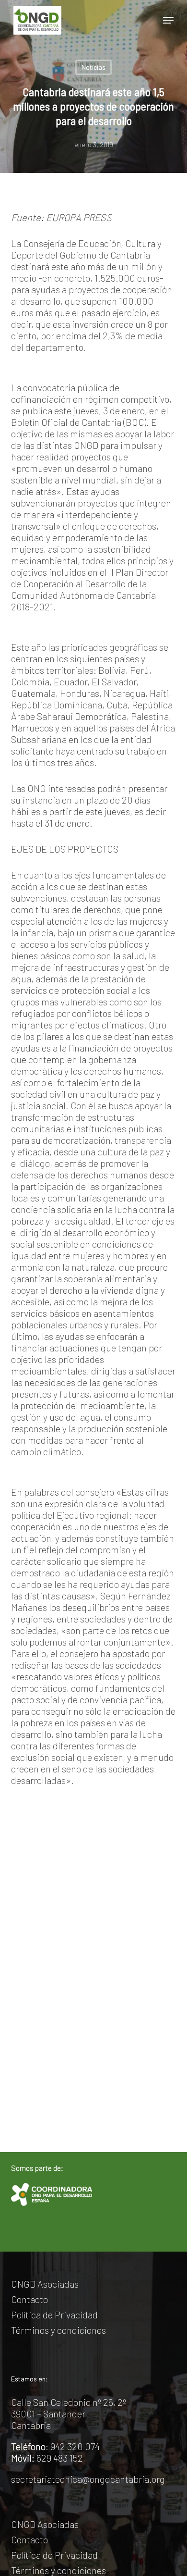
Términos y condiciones (58, 2330)
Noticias (93, 67)
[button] (168, 20)
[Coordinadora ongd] (51, 2194)
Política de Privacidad (54, 2315)
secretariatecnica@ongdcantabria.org (88, 2479)
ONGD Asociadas (45, 2284)
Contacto (29, 2299)
